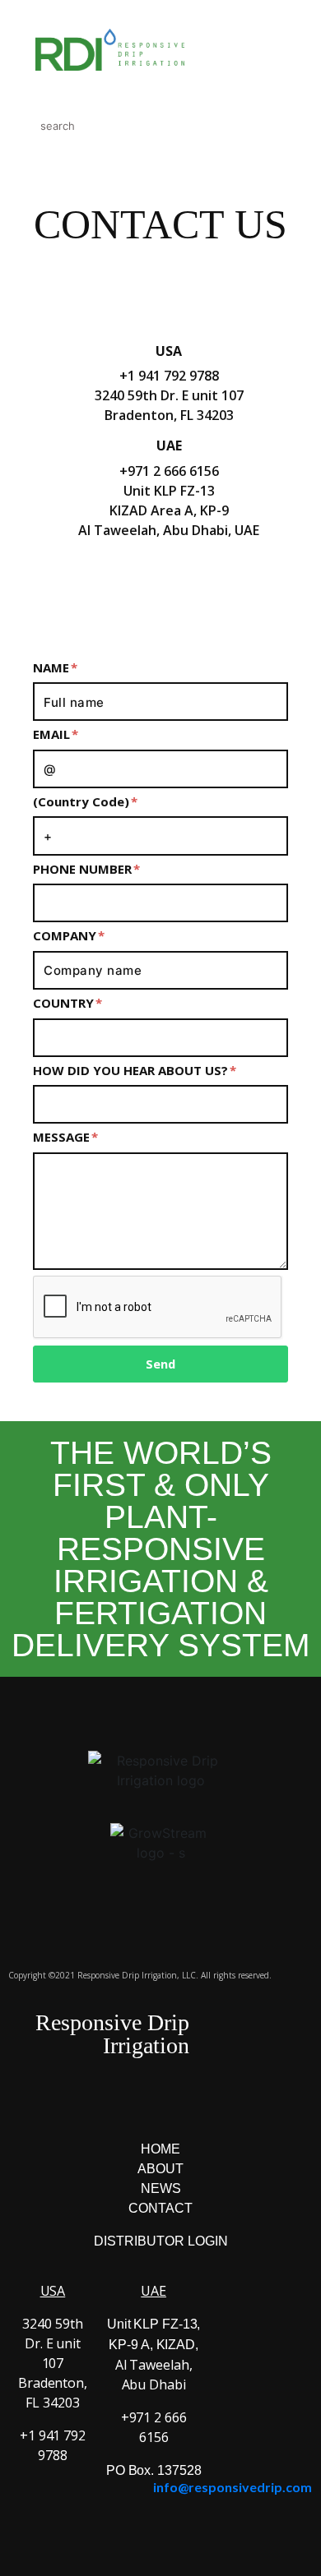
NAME (53, 668)
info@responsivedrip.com (233, 2487)
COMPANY (66, 936)
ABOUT (160, 2169)
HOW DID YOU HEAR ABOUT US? (132, 1071)
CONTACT (160, 2208)
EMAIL (53, 734)
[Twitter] (184, 590)
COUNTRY (65, 1003)
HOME (160, 2149)
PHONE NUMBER (84, 869)
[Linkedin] (229, 590)
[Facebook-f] (93, 590)
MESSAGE (63, 1137)
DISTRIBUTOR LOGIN (161, 2241)
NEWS (161, 2188)
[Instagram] (138, 590)
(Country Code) (83, 802)
